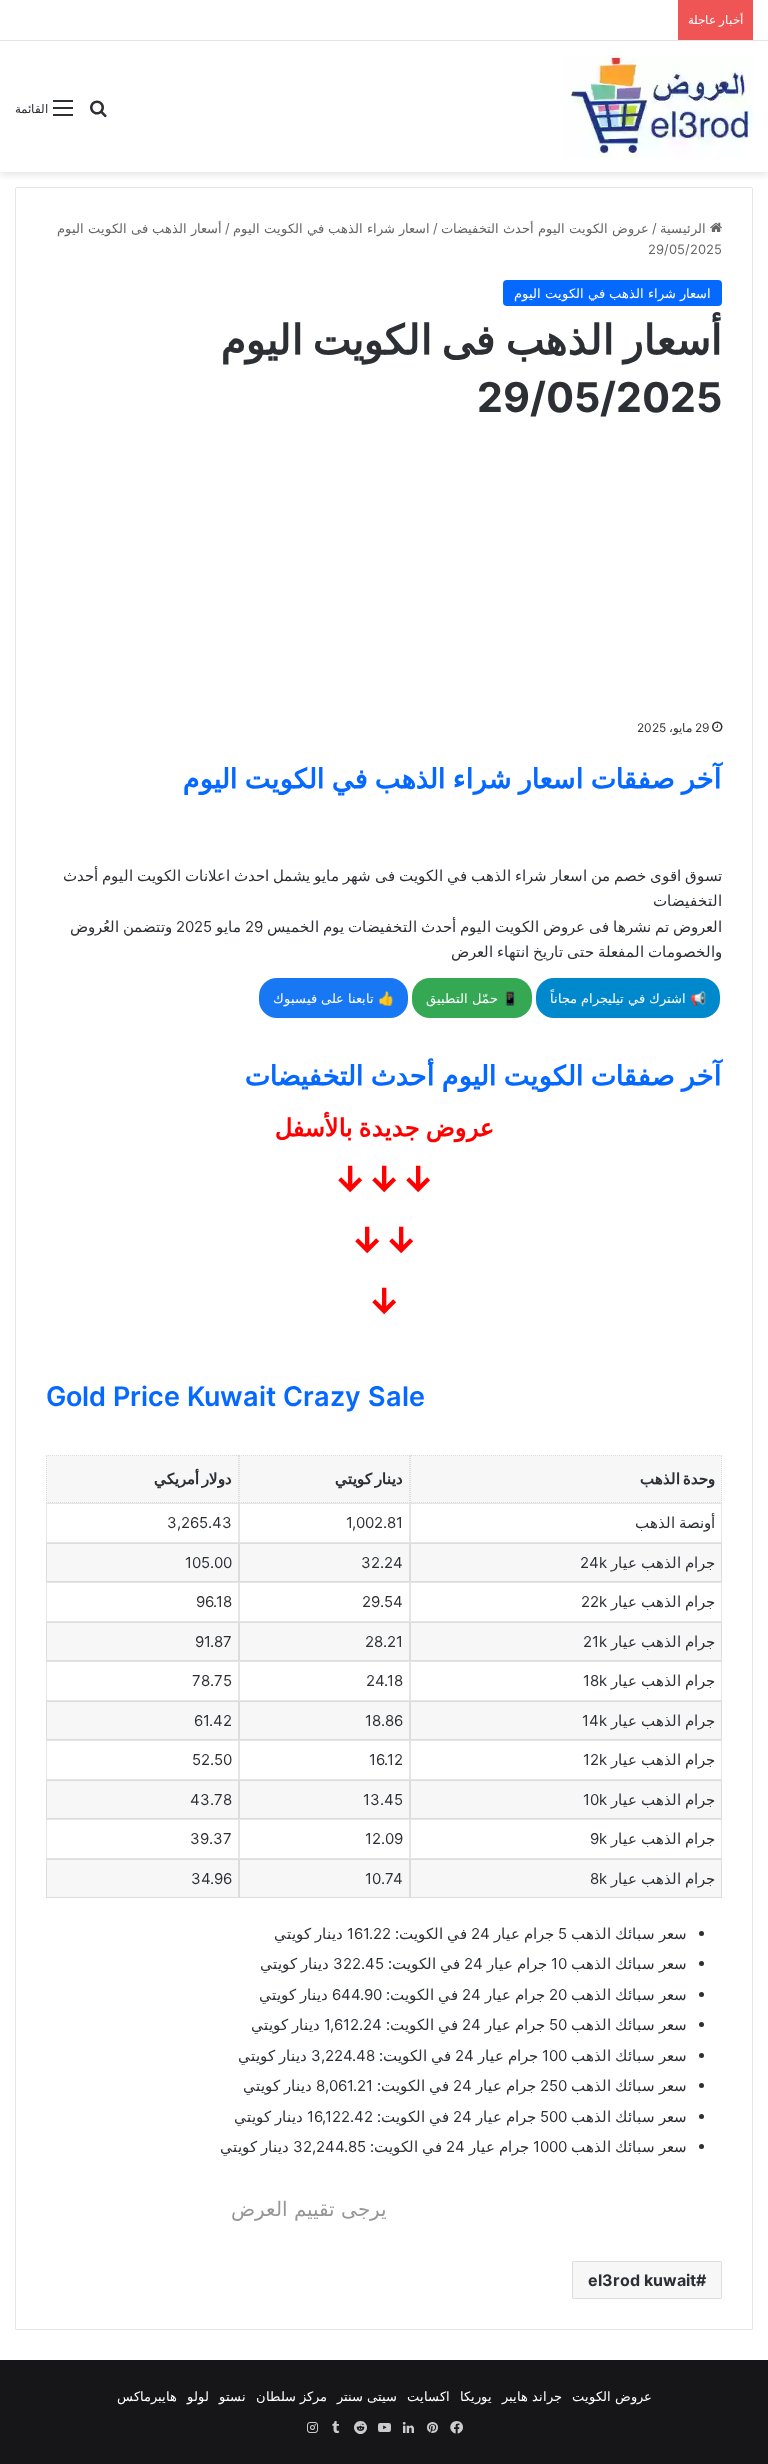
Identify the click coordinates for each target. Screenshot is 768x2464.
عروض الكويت (612, 2396)
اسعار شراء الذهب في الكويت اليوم (331, 228)
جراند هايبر (532, 2396)
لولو (198, 2396)
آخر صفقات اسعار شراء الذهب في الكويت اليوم (452, 778)
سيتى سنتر (367, 2396)
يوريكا (476, 2396)
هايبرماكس (147, 2396)
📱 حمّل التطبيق (472, 998)
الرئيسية (685, 228)
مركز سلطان (291, 2396)
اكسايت (428, 2396)
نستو (232, 2396)
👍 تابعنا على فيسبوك (333, 998)
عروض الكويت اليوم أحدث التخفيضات (545, 228)
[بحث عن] (98, 115)
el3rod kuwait (642, 2280)
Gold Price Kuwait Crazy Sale (235, 1396)
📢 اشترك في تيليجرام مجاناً (628, 998)
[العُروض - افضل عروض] (658, 106)
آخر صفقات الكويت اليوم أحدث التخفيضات (483, 1075)
